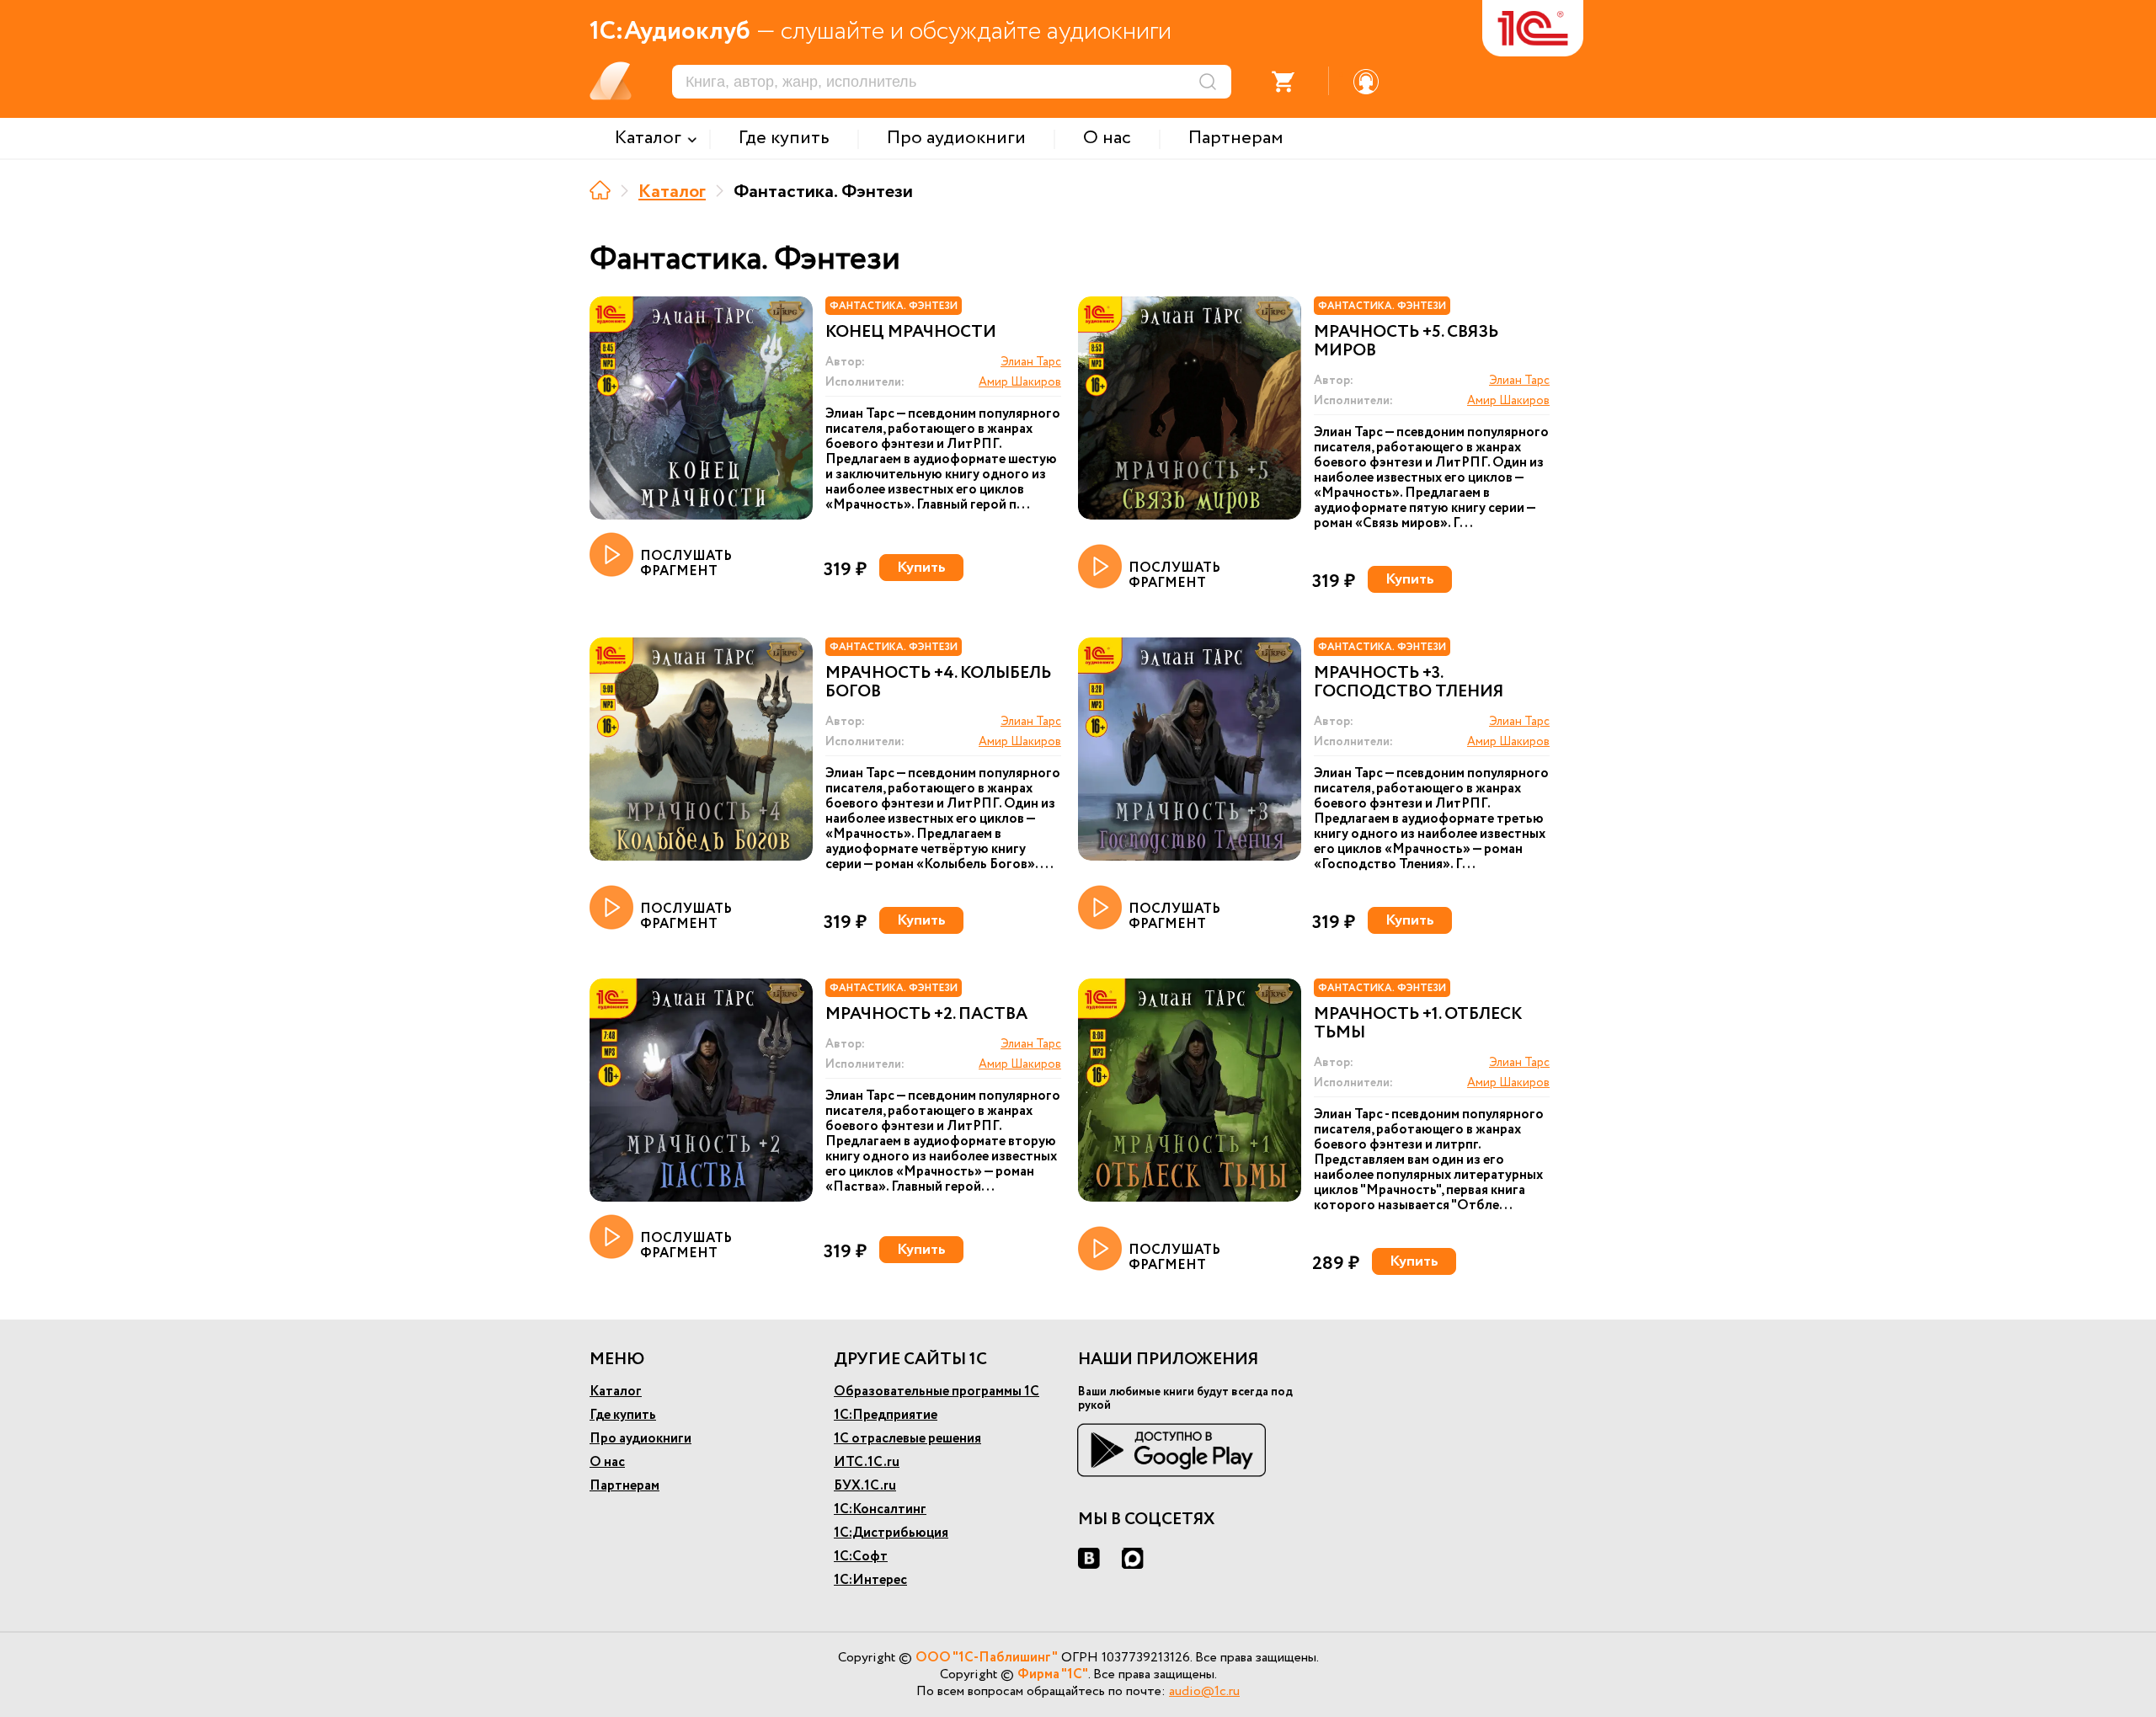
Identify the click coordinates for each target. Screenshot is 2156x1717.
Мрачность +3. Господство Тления (1409, 683)
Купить (921, 568)
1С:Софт (861, 1557)
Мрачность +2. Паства (926, 1015)
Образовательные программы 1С (937, 1392)
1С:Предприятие (886, 1415)
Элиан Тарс (1031, 362)
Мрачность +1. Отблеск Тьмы (1418, 1024)
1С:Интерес (870, 1580)
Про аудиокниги (640, 1439)
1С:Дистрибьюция (891, 1533)
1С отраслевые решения (907, 1439)
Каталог (672, 192)
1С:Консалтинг (880, 1509)
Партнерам (624, 1486)
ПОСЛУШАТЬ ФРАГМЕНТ (686, 563)
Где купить (623, 1415)
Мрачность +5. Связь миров (1406, 342)
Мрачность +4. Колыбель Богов (938, 683)
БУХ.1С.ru (865, 1486)
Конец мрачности (911, 333)
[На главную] (600, 190)
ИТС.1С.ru (867, 1462)
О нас (607, 1462)
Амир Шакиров (1020, 382)
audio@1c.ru (1204, 1691)
